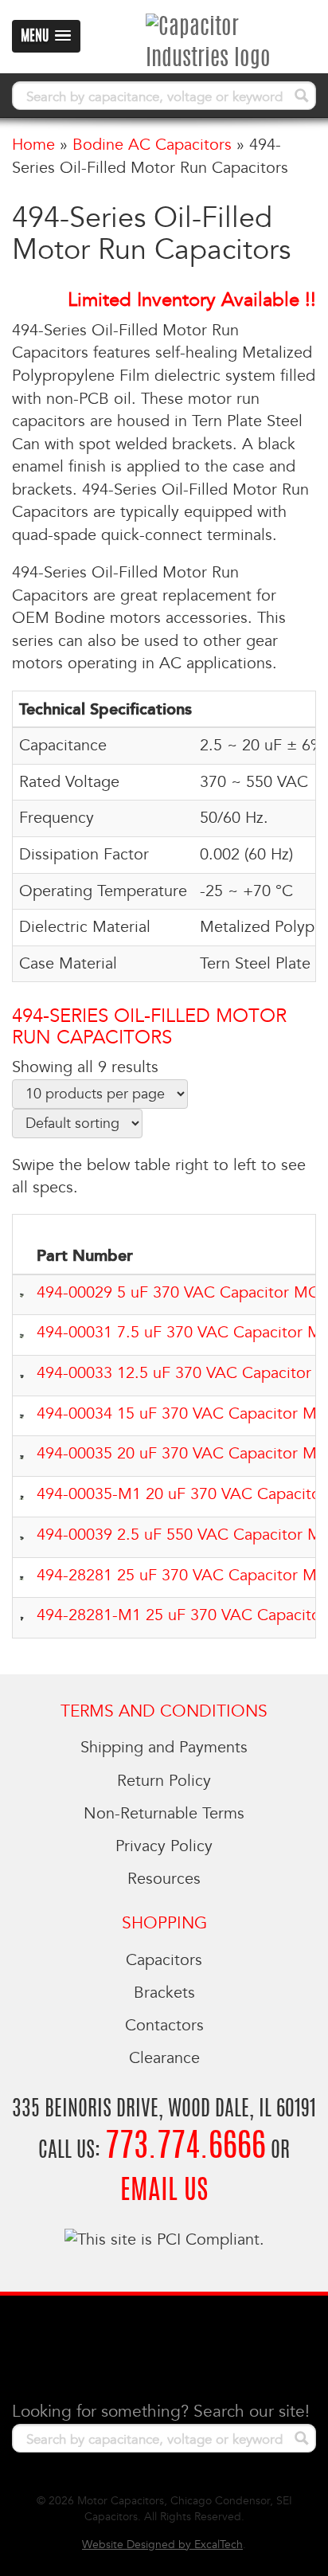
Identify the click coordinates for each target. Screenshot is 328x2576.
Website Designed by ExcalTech (162, 2545)
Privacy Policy (164, 1846)
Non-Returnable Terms (164, 1814)
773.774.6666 (185, 2148)
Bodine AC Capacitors (152, 145)
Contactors (164, 2026)
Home (33, 145)
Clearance (164, 2058)
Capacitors (164, 1960)
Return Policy (164, 1781)
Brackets (164, 1993)
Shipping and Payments (164, 1748)
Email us (164, 2192)
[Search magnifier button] (302, 96)
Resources (164, 1879)
